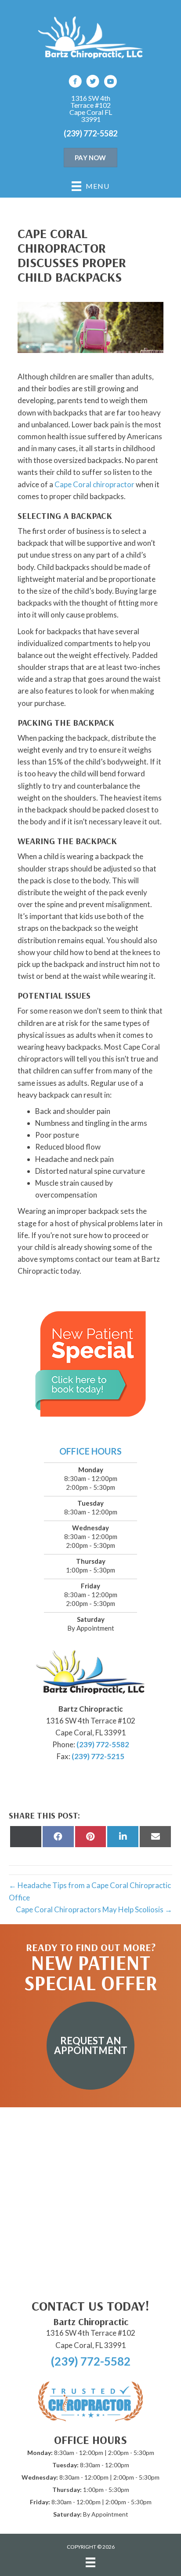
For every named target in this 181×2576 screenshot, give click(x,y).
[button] (90, 2046)
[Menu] (90, 2562)
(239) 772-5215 (98, 1756)
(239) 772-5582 (90, 133)
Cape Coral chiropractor (94, 484)
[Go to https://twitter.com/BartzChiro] (93, 83)
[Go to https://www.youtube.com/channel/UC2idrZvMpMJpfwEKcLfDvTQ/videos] (110, 83)
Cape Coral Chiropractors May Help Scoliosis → (94, 1909)
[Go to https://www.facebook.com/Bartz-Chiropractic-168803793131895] (75, 83)
